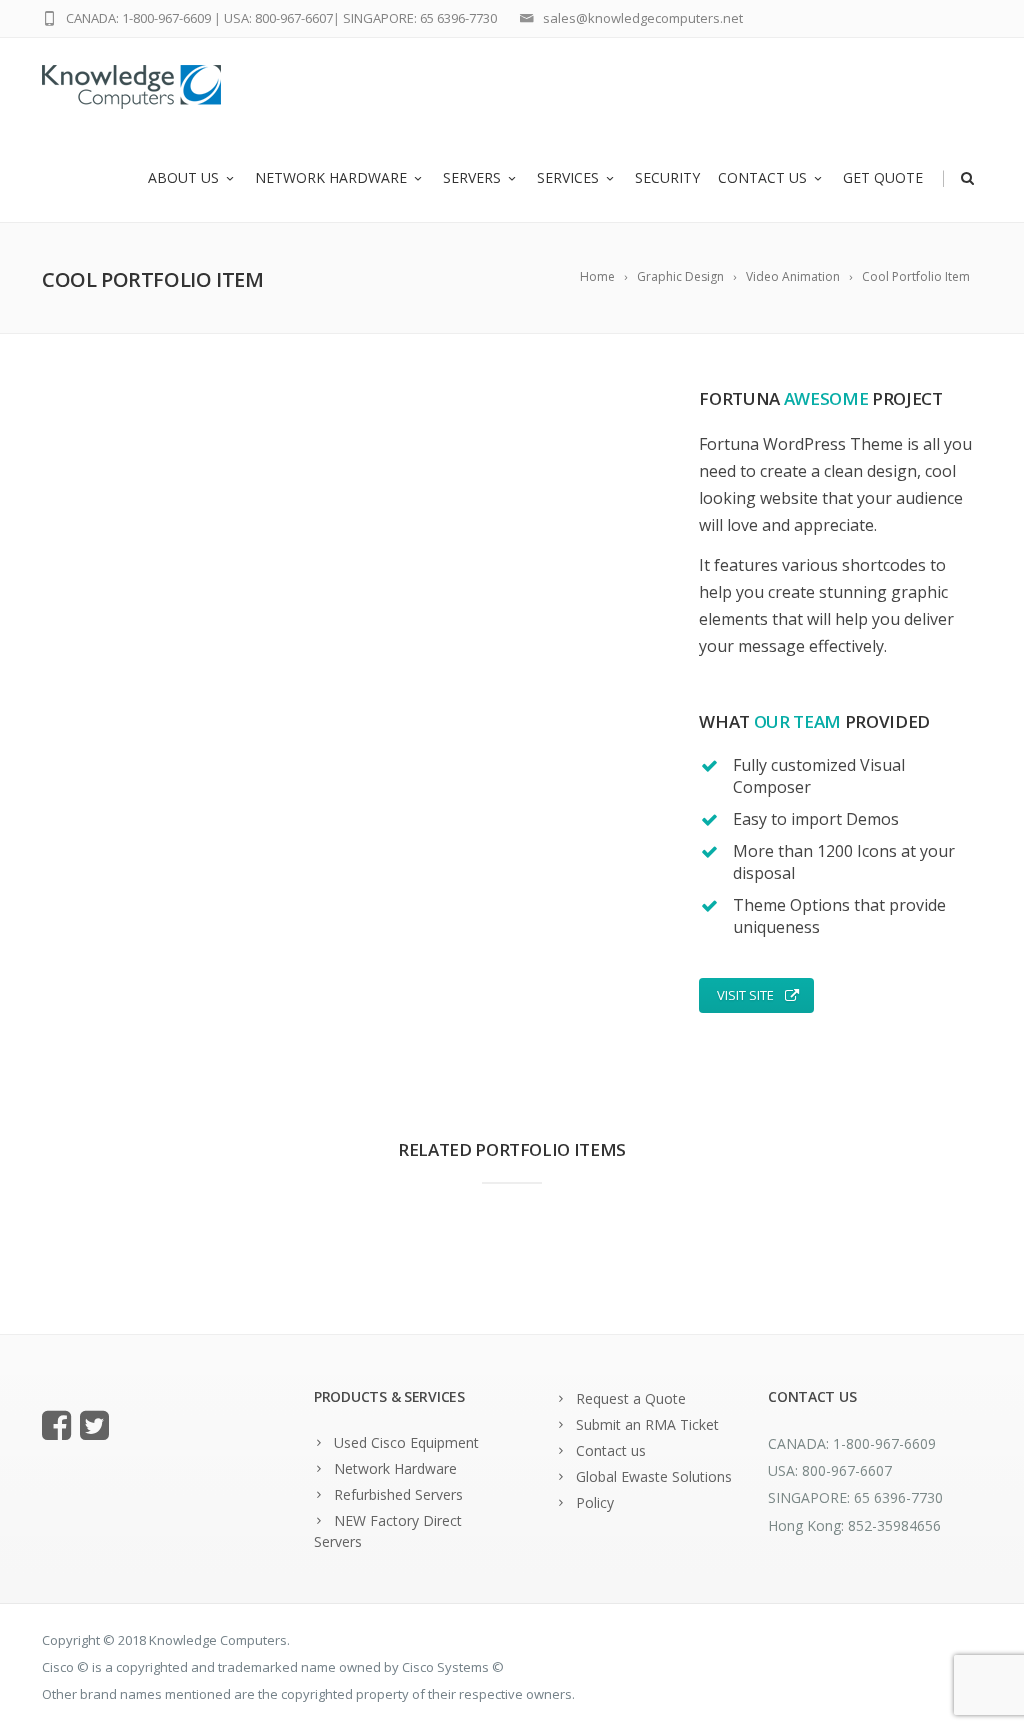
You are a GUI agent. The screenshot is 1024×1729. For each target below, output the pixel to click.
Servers (472, 177)
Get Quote (883, 177)
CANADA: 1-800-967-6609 (138, 18)
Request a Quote (631, 1398)
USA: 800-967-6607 (278, 18)
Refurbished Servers (398, 1494)
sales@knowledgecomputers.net (643, 18)
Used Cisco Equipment (406, 1442)
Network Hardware (331, 177)
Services (568, 177)
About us (183, 177)
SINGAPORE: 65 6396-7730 (420, 18)
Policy (595, 1502)
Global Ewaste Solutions (654, 1476)
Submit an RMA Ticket (647, 1424)
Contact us (762, 177)
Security (667, 177)
